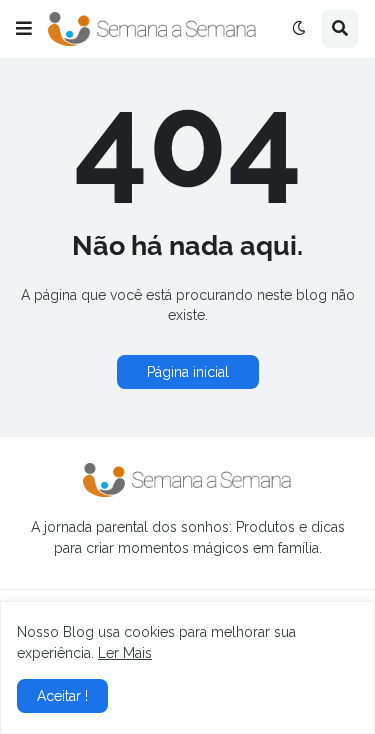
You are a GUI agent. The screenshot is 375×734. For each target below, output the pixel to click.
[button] (24, 29)
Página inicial (188, 372)
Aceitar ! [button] (62, 696)
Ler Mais (125, 653)
